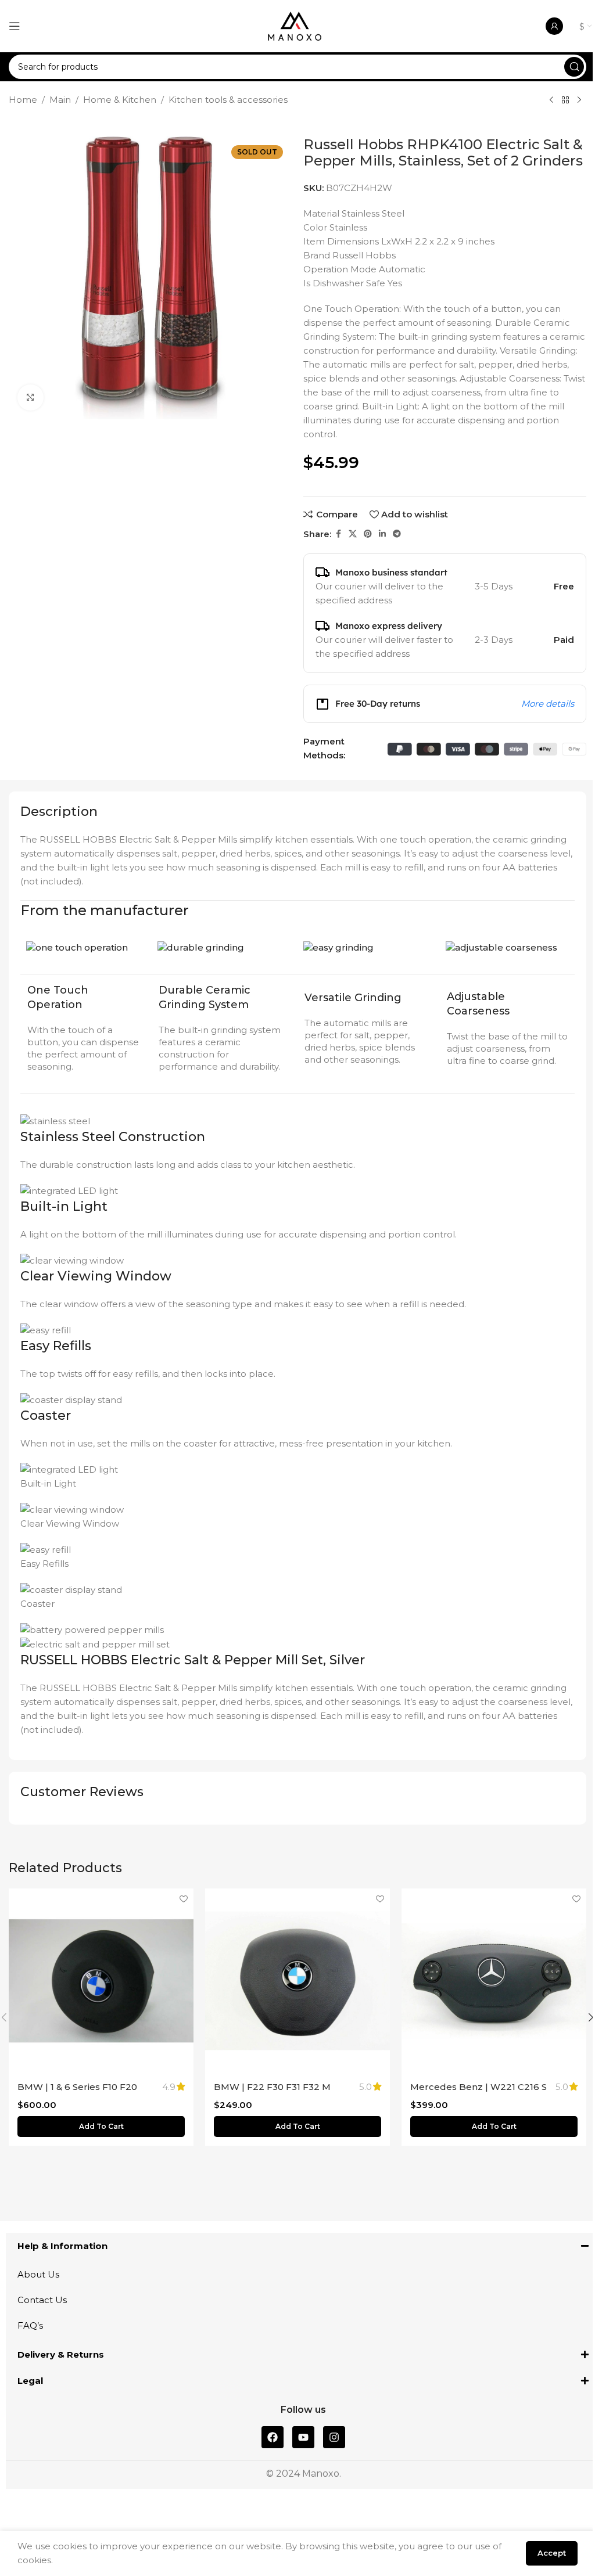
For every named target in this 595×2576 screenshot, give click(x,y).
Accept (552, 2553)
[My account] (554, 26)
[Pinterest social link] (368, 534)
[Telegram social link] (397, 534)
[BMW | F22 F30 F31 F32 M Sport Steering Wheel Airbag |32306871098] (297, 1981)
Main (60, 100)
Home (23, 100)
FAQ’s (30, 2325)
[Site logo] (295, 25)
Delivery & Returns (61, 2354)
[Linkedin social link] (382, 534)
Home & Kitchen (120, 100)
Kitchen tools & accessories (228, 100)
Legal (30, 2381)
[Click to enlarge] (31, 397)
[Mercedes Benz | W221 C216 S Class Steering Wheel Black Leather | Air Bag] (494, 1981)
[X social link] (353, 534)
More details (548, 704)
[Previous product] (551, 100)
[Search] (574, 67)
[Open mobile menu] (15, 26)
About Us (38, 2274)
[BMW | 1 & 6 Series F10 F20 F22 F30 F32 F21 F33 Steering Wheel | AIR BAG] (101, 1981)
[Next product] (579, 100)
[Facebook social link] (338, 534)
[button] (101, 2127)
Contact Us (42, 2300)
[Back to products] (565, 100)
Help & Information (62, 2246)
